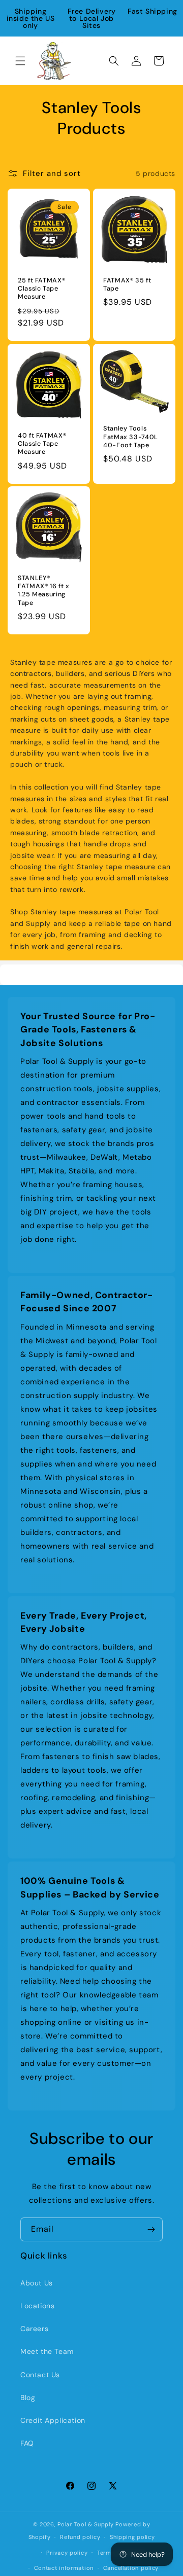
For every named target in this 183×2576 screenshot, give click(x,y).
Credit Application (53, 2420)
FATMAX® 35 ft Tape (127, 284)
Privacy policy (67, 2553)
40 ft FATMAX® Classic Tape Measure (42, 444)
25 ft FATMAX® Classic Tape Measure (41, 289)
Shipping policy (132, 2537)
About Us (37, 2283)
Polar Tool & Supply (85, 2524)
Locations (37, 2306)
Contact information (64, 2568)
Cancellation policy (131, 2568)
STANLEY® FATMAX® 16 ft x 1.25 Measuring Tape (43, 591)
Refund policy (80, 2537)
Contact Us (40, 2375)
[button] (20, 61)
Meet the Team (47, 2351)
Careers (34, 2329)
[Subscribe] (151, 2229)
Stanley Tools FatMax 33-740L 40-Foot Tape (131, 437)
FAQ (27, 2443)
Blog (28, 2398)
